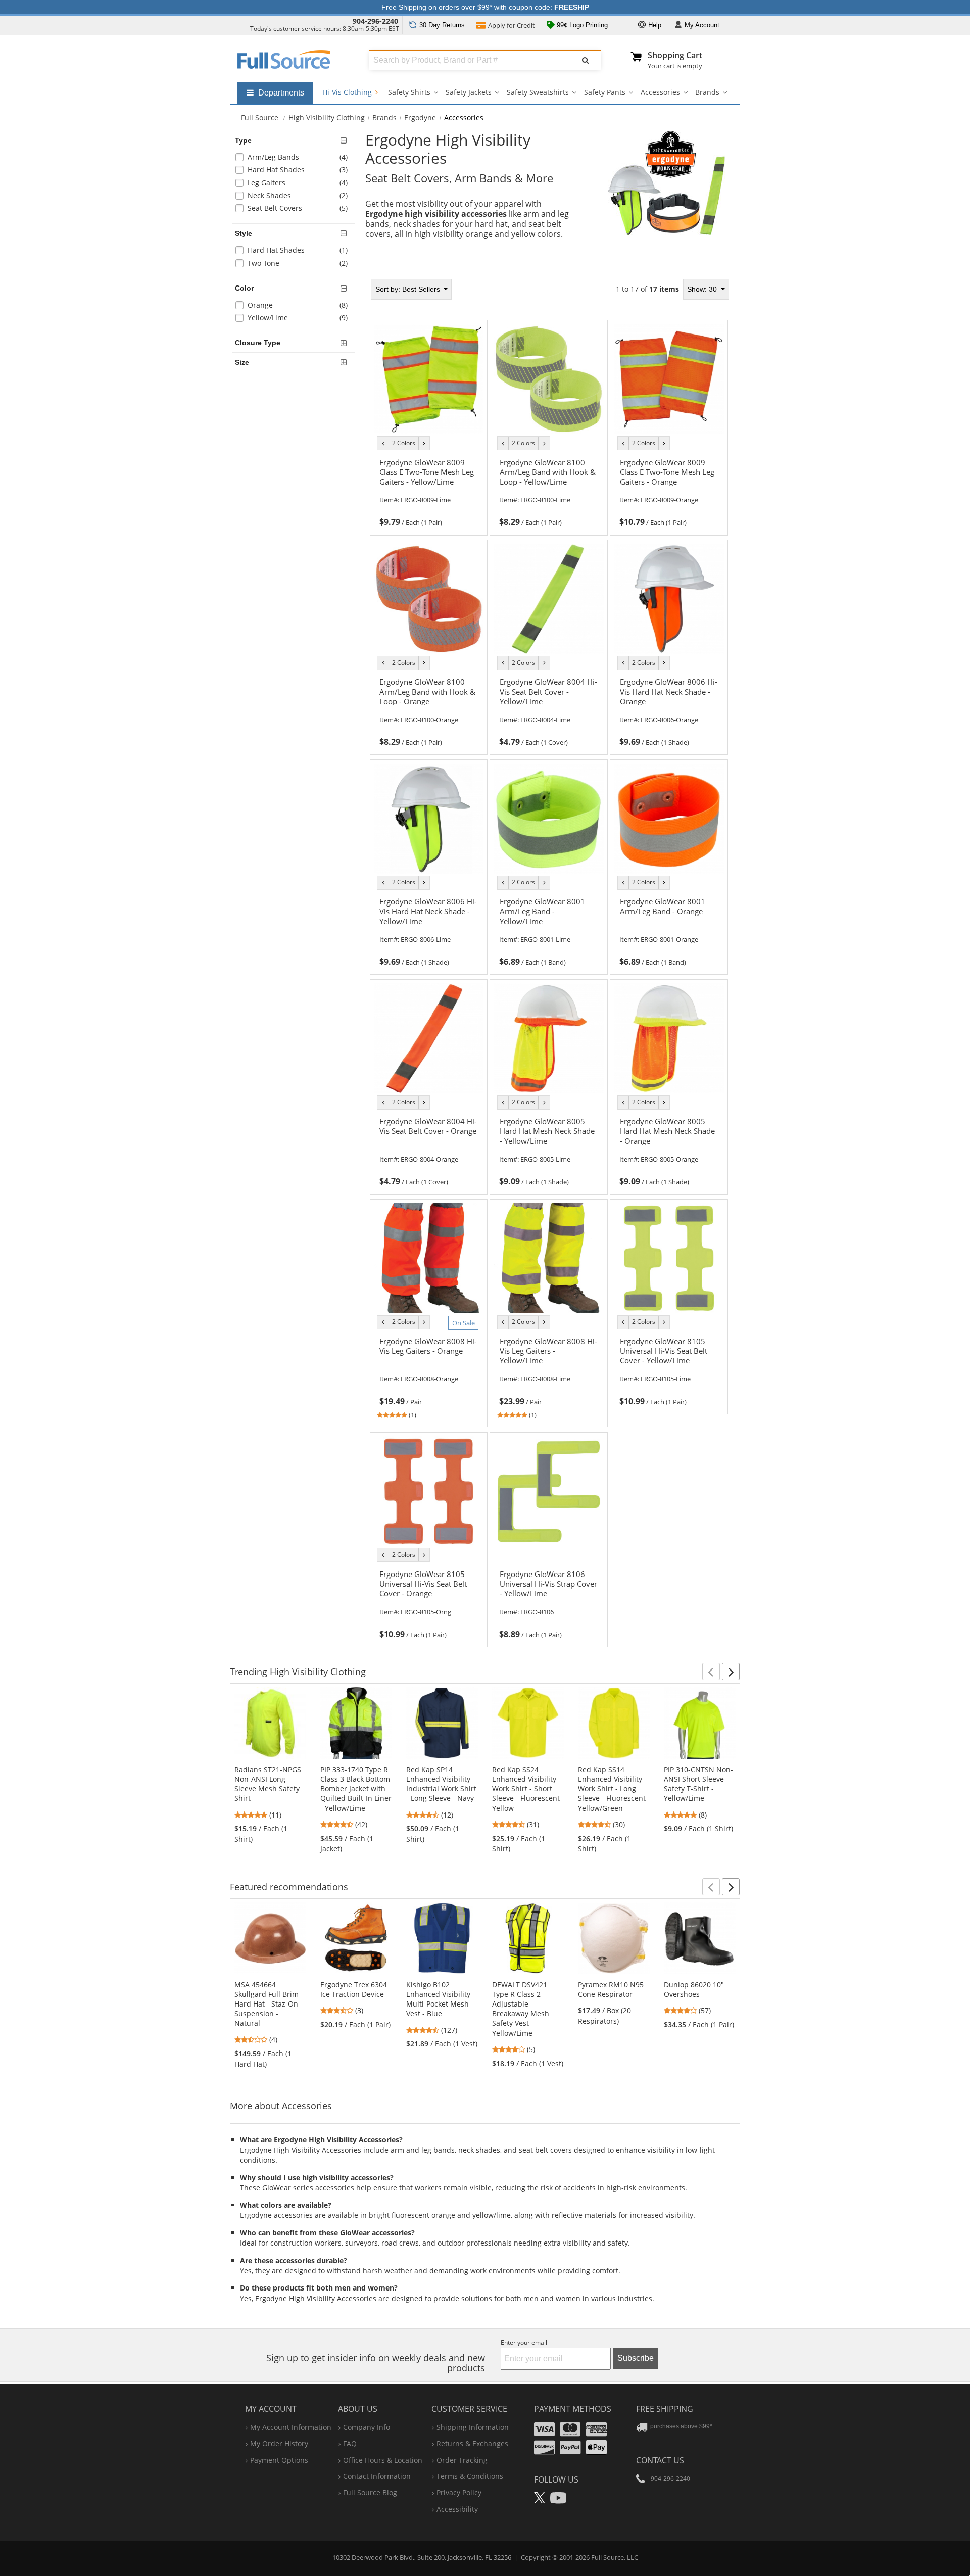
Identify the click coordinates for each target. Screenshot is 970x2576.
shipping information (473, 2427)
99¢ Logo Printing (581, 25)
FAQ (350, 2443)
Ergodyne (420, 117)
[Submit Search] (586, 60)
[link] (428, 491)
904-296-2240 (375, 21)
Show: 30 (703, 289)
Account (702, 25)
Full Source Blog (370, 2492)
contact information (377, 2476)
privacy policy (459, 2492)
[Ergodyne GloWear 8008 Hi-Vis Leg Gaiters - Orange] (428, 1366)
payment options (279, 2460)
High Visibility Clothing (327, 117)
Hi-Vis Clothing (348, 92)
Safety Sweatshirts (538, 92)
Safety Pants (605, 92)
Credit (512, 25)
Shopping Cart (675, 55)
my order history (279, 2443)
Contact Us (660, 2460)
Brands (707, 92)
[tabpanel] (549, 960)
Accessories (660, 92)
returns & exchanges (472, 2443)
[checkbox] (296, 158)
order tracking (462, 2460)
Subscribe (636, 2358)
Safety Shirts (409, 92)
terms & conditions (470, 2476)
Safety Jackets (469, 92)
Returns (442, 25)
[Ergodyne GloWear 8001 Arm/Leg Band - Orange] (669, 926)
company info (367, 2427)
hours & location (383, 2460)
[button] (711, 1672)
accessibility (457, 2509)
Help (654, 25)
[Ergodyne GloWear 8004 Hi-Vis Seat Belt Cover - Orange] (428, 1146)
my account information (291, 2427)
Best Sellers (409, 289)
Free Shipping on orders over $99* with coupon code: (485, 7)
